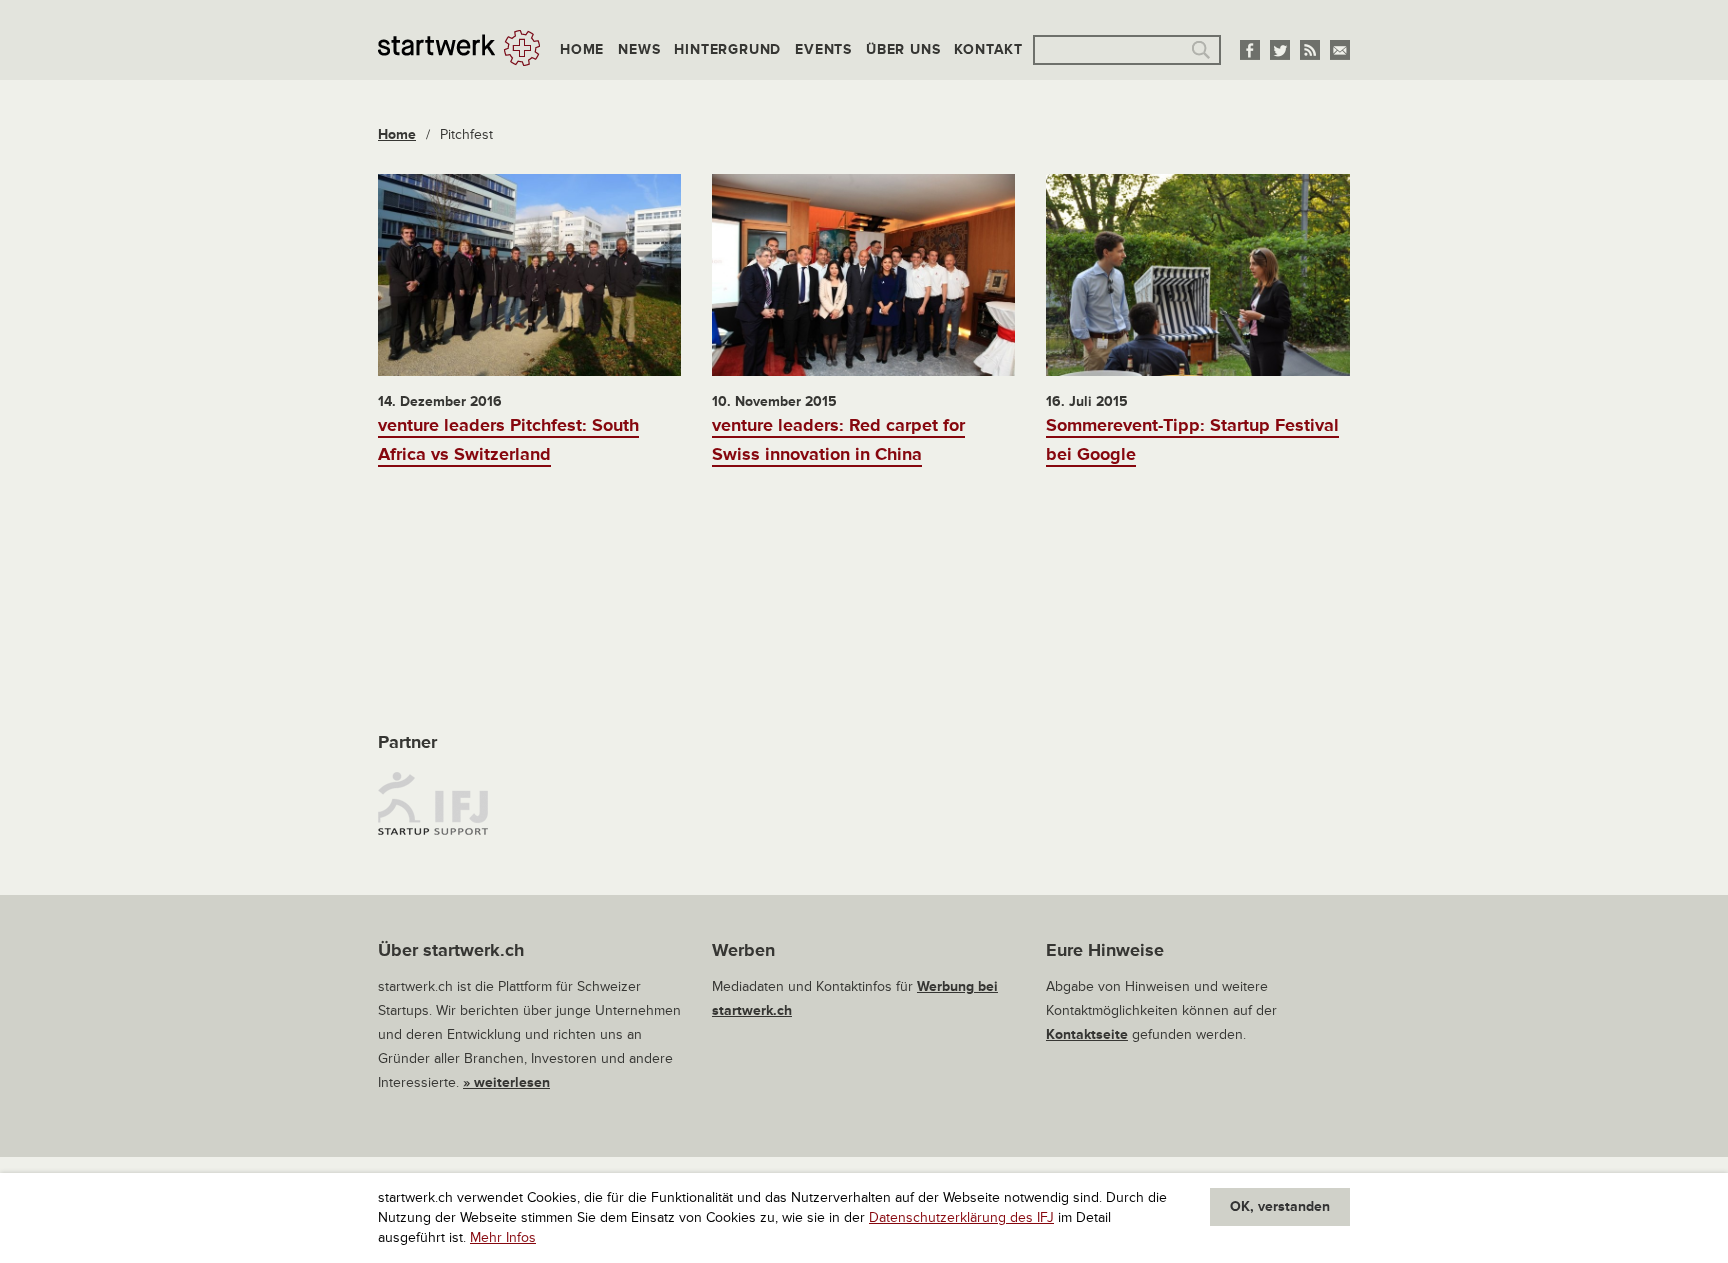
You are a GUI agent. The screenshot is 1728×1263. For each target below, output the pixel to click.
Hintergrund (727, 49)
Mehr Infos (503, 1237)
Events (823, 49)
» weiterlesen (506, 1082)
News (639, 49)
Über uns (903, 49)
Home (582, 49)
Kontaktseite (1087, 1034)
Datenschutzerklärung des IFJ (961, 1217)
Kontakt (988, 49)
